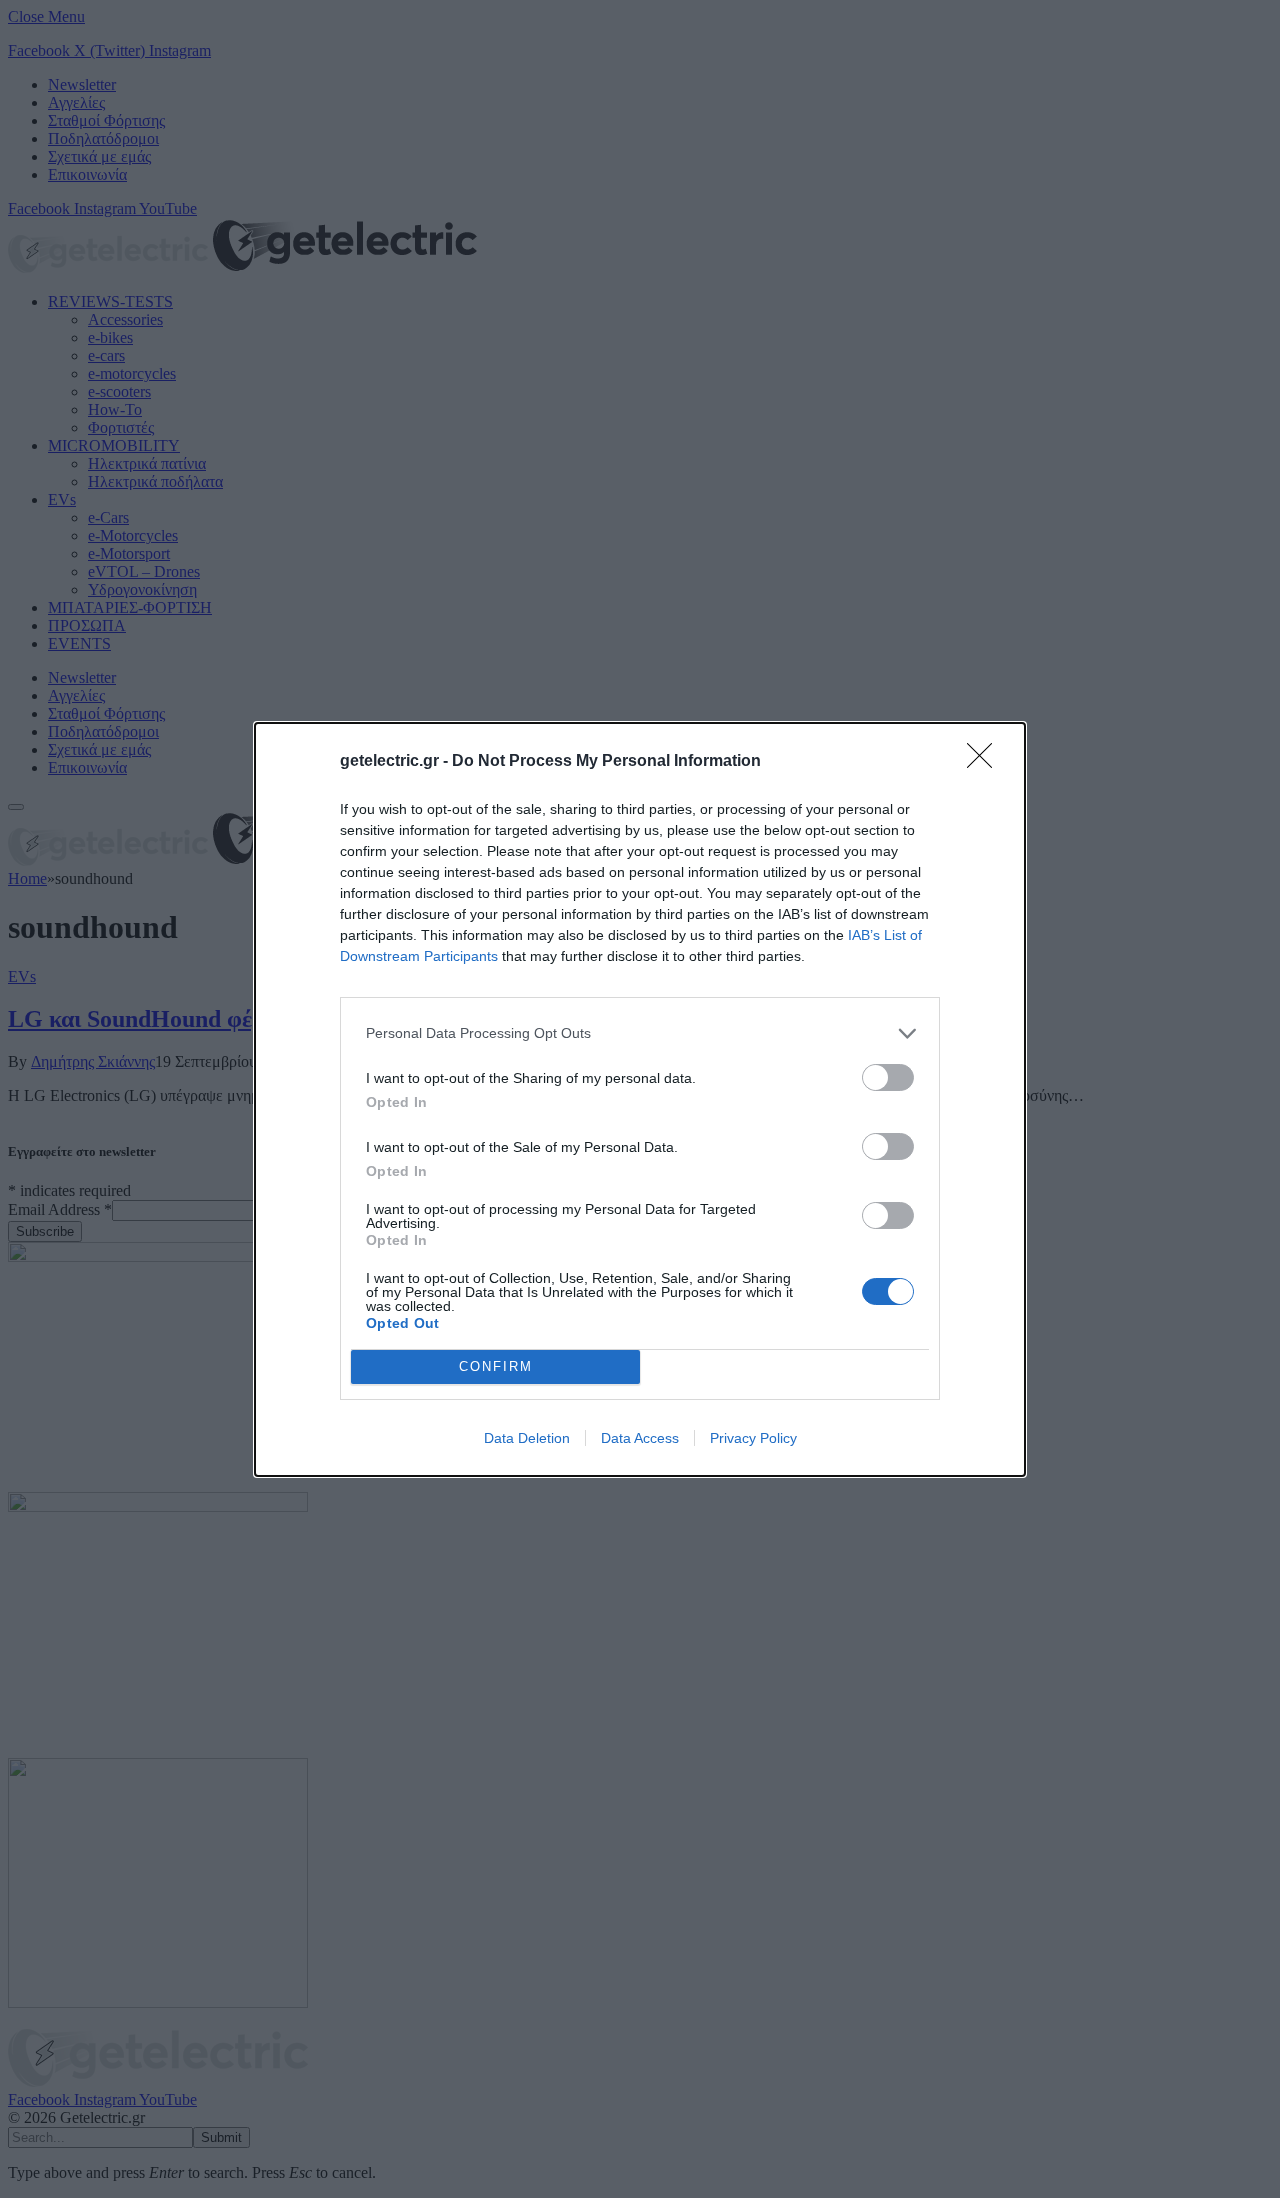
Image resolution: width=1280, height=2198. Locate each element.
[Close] (986, 762)
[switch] (888, 1077)
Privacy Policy (753, 1438)
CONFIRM (496, 1366)
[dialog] (640, 1099)
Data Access (640, 1438)
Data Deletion (527, 1438)
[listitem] (640, 1033)
